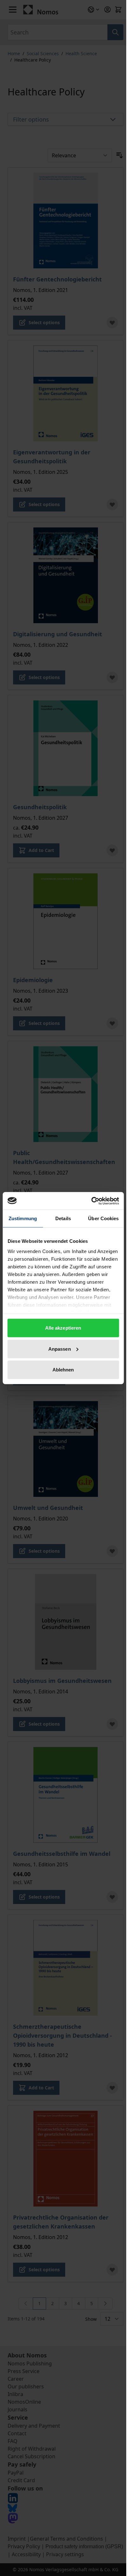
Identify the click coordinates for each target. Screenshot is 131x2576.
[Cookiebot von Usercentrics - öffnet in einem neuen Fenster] (91, 1201)
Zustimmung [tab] (23, 1218)
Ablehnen (63, 1370)
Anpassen (60, 1349)
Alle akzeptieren (63, 1328)
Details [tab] (63, 1218)
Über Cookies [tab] (103, 1218)
